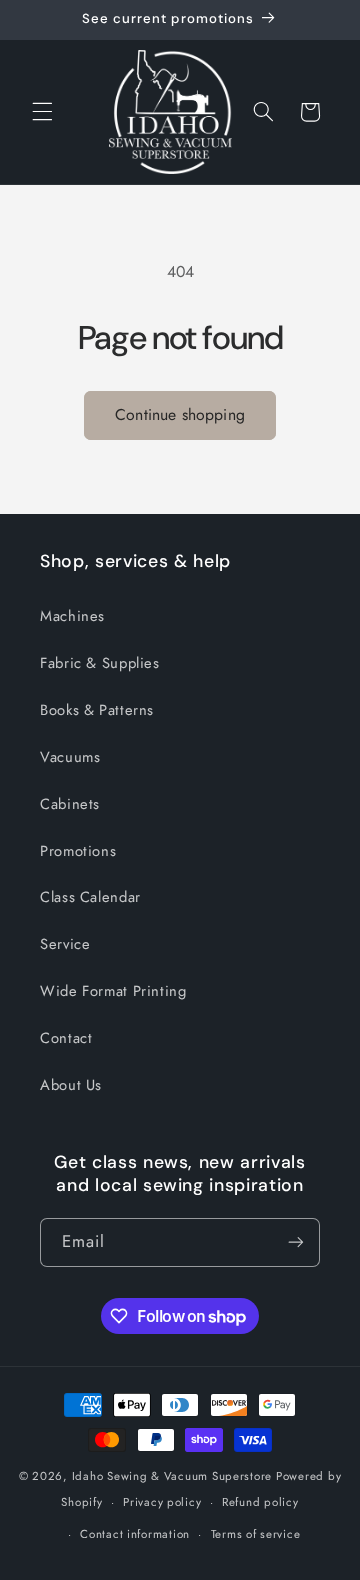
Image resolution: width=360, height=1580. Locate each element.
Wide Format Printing (113, 991)
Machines (72, 616)
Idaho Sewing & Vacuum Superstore (172, 1476)
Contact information (135, 1534)
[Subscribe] (296, 1242)
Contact (66, 1038)
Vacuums (70, 757)
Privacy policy (162, 1502)
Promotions (78, 851)
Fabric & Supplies (100, 663)
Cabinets (70, 804)
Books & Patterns (97, 710)
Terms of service (256, 1534)
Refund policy (260, 1502)
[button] (42, 112)
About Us (71, 1085)
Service (65, 944)
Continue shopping (180, 414)
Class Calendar (90, 897)
